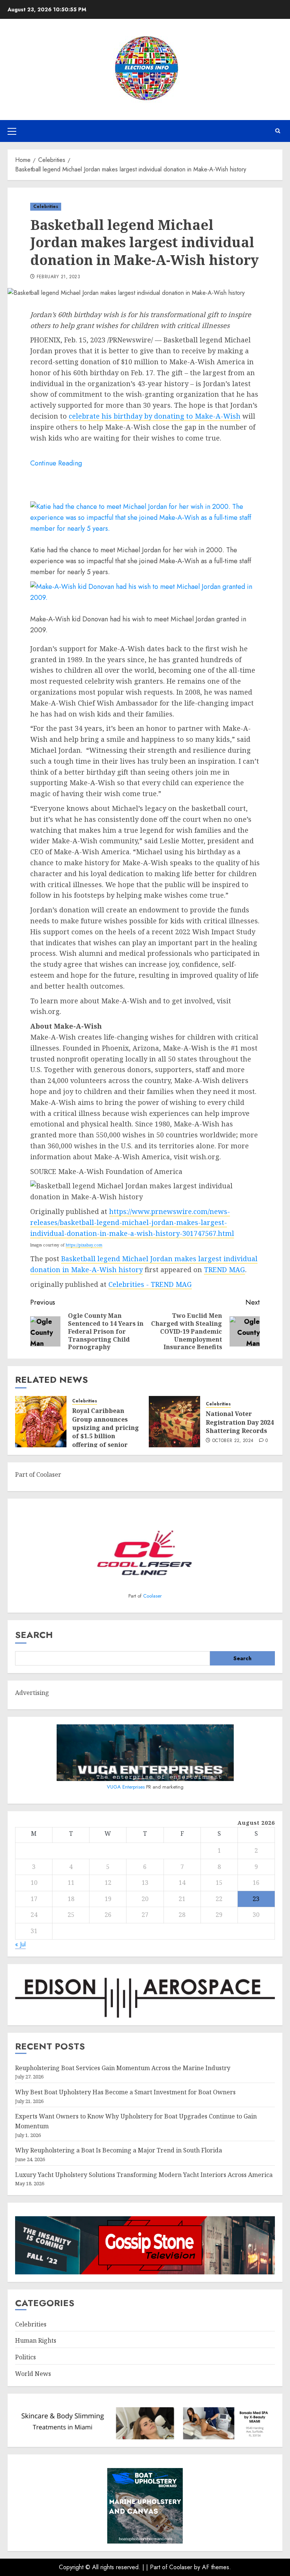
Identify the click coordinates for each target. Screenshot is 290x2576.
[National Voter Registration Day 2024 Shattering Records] (174, 1422)
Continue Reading (56, 463)
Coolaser (152, 1596)
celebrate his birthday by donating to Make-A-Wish (155, 416)
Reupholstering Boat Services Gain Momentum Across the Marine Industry (123, 2068)
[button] (12, 131)
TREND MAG (224, 1270)
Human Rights (36, 2340)
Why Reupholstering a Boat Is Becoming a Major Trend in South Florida (119, 2150)
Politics (25, 2357)
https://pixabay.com (84, 1245)
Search (34, 1635)
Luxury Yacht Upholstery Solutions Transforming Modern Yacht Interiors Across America (144, 2175)
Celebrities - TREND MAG (150, 1284)
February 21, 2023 (58, 277)
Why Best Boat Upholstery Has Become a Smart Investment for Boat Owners (125, 2092)
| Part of (158, 2567)
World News (33, 2374)
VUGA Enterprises (126, 1787)
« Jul (20, 1944)
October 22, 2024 (233, 1441)
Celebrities (46, 206)
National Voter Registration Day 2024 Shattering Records (240, 1422)
